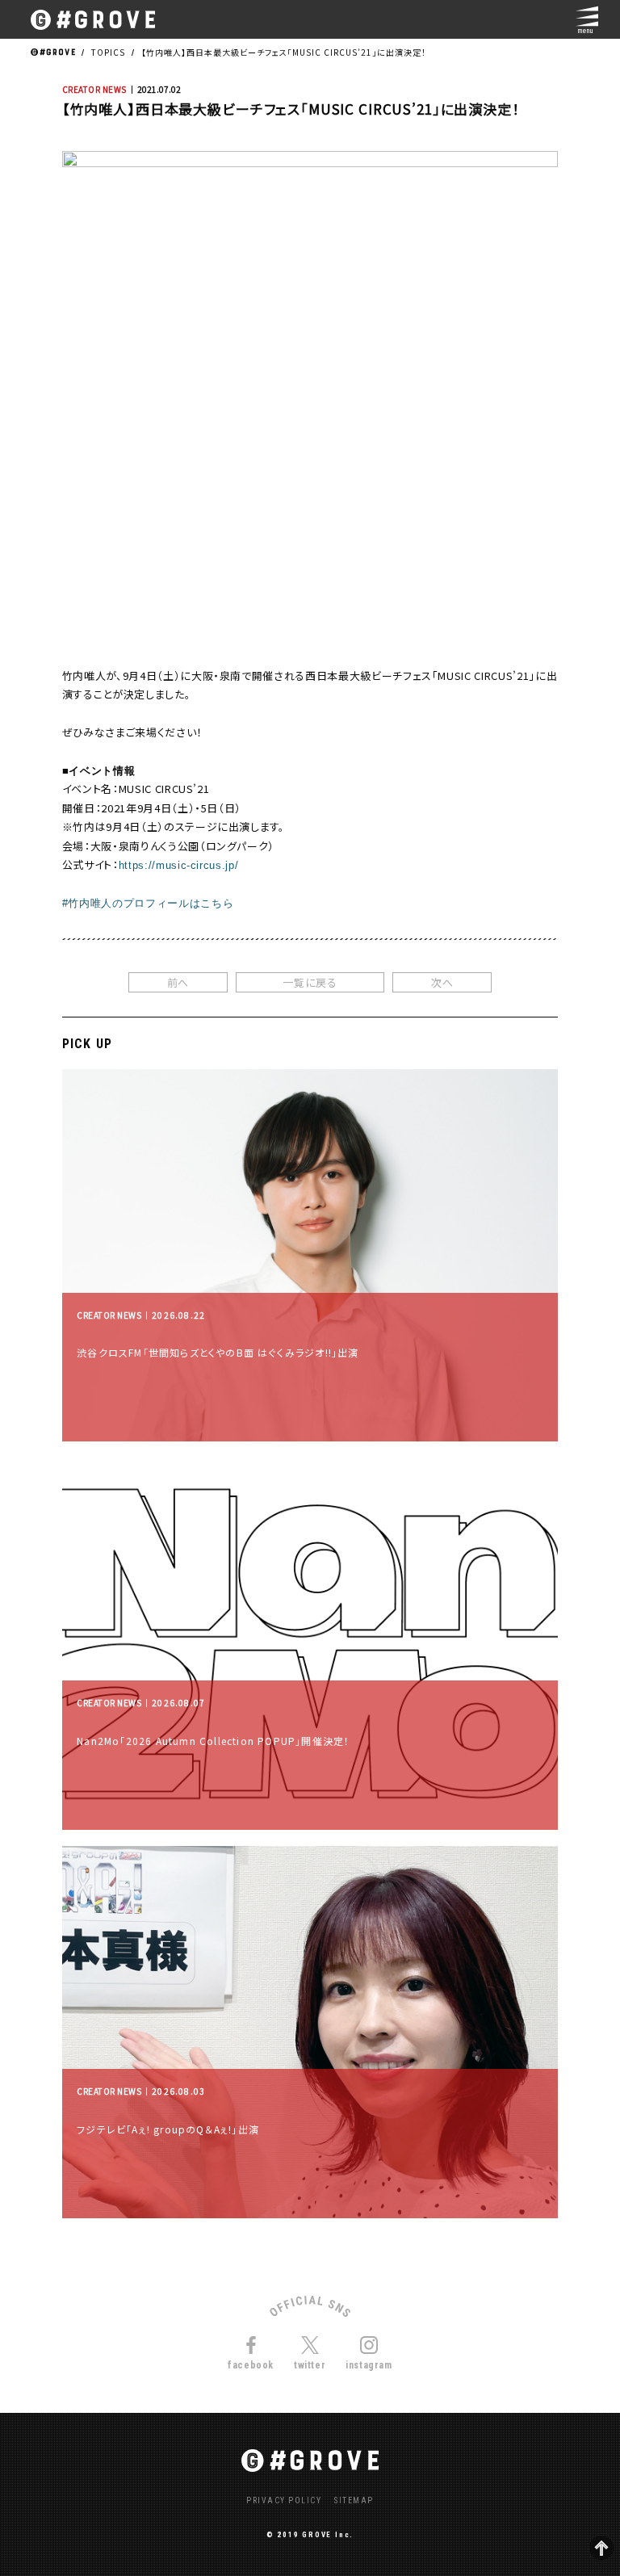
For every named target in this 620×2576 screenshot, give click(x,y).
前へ (178, 982)
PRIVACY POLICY (284, 2501)
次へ (442, 982)
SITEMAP (354, 2501)
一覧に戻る (310, 982)
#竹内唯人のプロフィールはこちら (148, 903)
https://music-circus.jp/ (179, 865)
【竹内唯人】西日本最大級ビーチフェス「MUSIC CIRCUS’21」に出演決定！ (284, 52)
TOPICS (108, 52)
